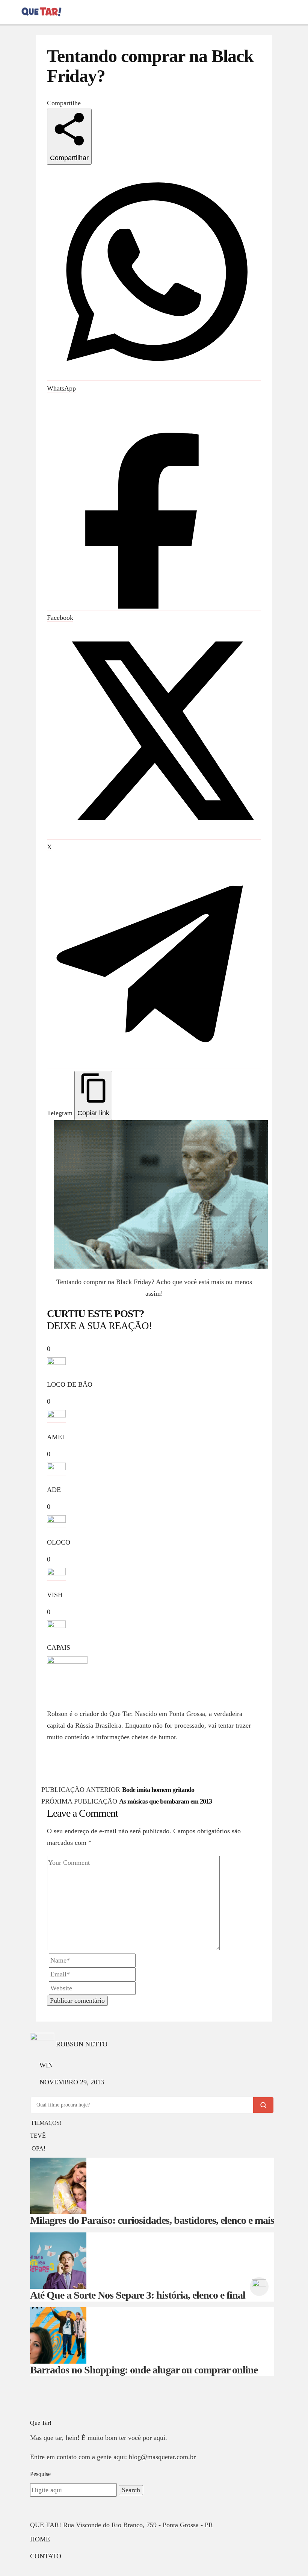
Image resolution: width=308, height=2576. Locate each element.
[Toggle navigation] (10, 11)
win (46, 2065)
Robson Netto (73, 1702)
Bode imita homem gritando (158, 1790)
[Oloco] (259, 2286)
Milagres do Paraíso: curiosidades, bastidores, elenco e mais (152, 2220)
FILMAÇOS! (46, 2123)
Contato (46, 2556)
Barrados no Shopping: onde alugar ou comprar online (144, 2370)
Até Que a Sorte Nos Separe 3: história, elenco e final (138, 2295)
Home (40, 2539)
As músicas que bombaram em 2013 (165, 1801)
